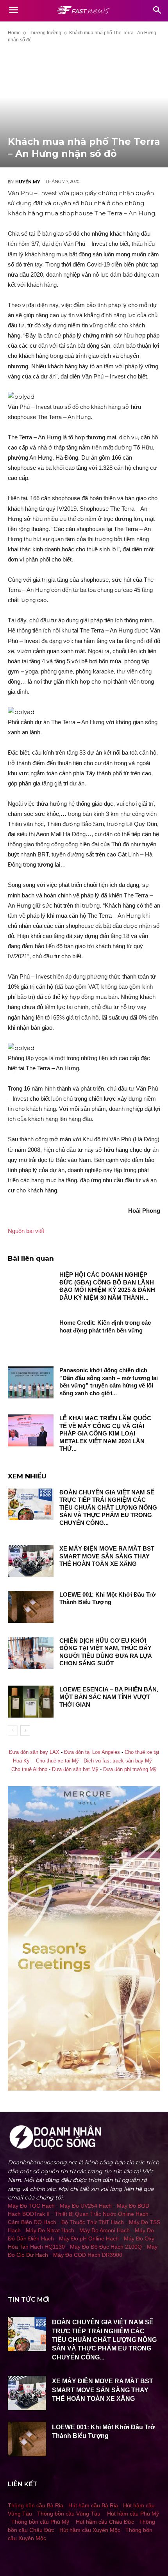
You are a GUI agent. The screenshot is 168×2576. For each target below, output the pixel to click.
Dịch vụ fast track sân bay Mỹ (118, 1761)
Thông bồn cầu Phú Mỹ (40, 2522)
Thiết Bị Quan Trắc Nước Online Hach (102, 2214)
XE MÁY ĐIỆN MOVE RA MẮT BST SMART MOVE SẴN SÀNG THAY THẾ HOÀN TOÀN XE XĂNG (107, 1556)
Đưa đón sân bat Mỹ (75, 1769)
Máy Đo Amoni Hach (105, 2230)
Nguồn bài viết (26, 1231)
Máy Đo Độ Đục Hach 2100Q (106, 2247)
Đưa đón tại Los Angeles (92, 1752)
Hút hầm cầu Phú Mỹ (133, 2514)
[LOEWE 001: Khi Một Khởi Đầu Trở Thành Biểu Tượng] (31, 1607)
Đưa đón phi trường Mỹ (130, 1769)
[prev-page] (13, 1730)
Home (14, 33)
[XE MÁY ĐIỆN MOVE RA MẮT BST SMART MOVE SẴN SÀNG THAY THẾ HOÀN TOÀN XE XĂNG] (31, 1561)
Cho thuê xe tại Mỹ (57, 1761)
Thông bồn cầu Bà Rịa (36, 2505)
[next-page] (25, 1730)
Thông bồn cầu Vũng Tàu (69, 2514)
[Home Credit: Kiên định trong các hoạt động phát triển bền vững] (31, 1335)
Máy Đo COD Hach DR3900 (88, 2255)
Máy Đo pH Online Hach (89, 2238)
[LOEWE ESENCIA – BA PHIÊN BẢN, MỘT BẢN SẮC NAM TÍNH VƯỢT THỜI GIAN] (31, 1702)
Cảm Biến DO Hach (32, 2222)
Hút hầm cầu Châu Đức (105, 2522)
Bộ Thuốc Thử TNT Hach (93, 2222)
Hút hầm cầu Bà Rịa (93, 2505)
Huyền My (28, 182)
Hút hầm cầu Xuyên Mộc (90, 2530)
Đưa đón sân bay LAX (34, 1752)
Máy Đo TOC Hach (31, 2206)
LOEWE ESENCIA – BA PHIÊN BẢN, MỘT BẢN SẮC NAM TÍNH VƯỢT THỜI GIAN (109, 1697)
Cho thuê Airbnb (29, 1769)
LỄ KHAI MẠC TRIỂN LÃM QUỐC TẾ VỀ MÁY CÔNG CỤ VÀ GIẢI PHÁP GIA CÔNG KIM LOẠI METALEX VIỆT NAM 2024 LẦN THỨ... (105, 1433)
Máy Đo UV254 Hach (86, 2206)
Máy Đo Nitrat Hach (50, 2230)
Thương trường (45, 33)
